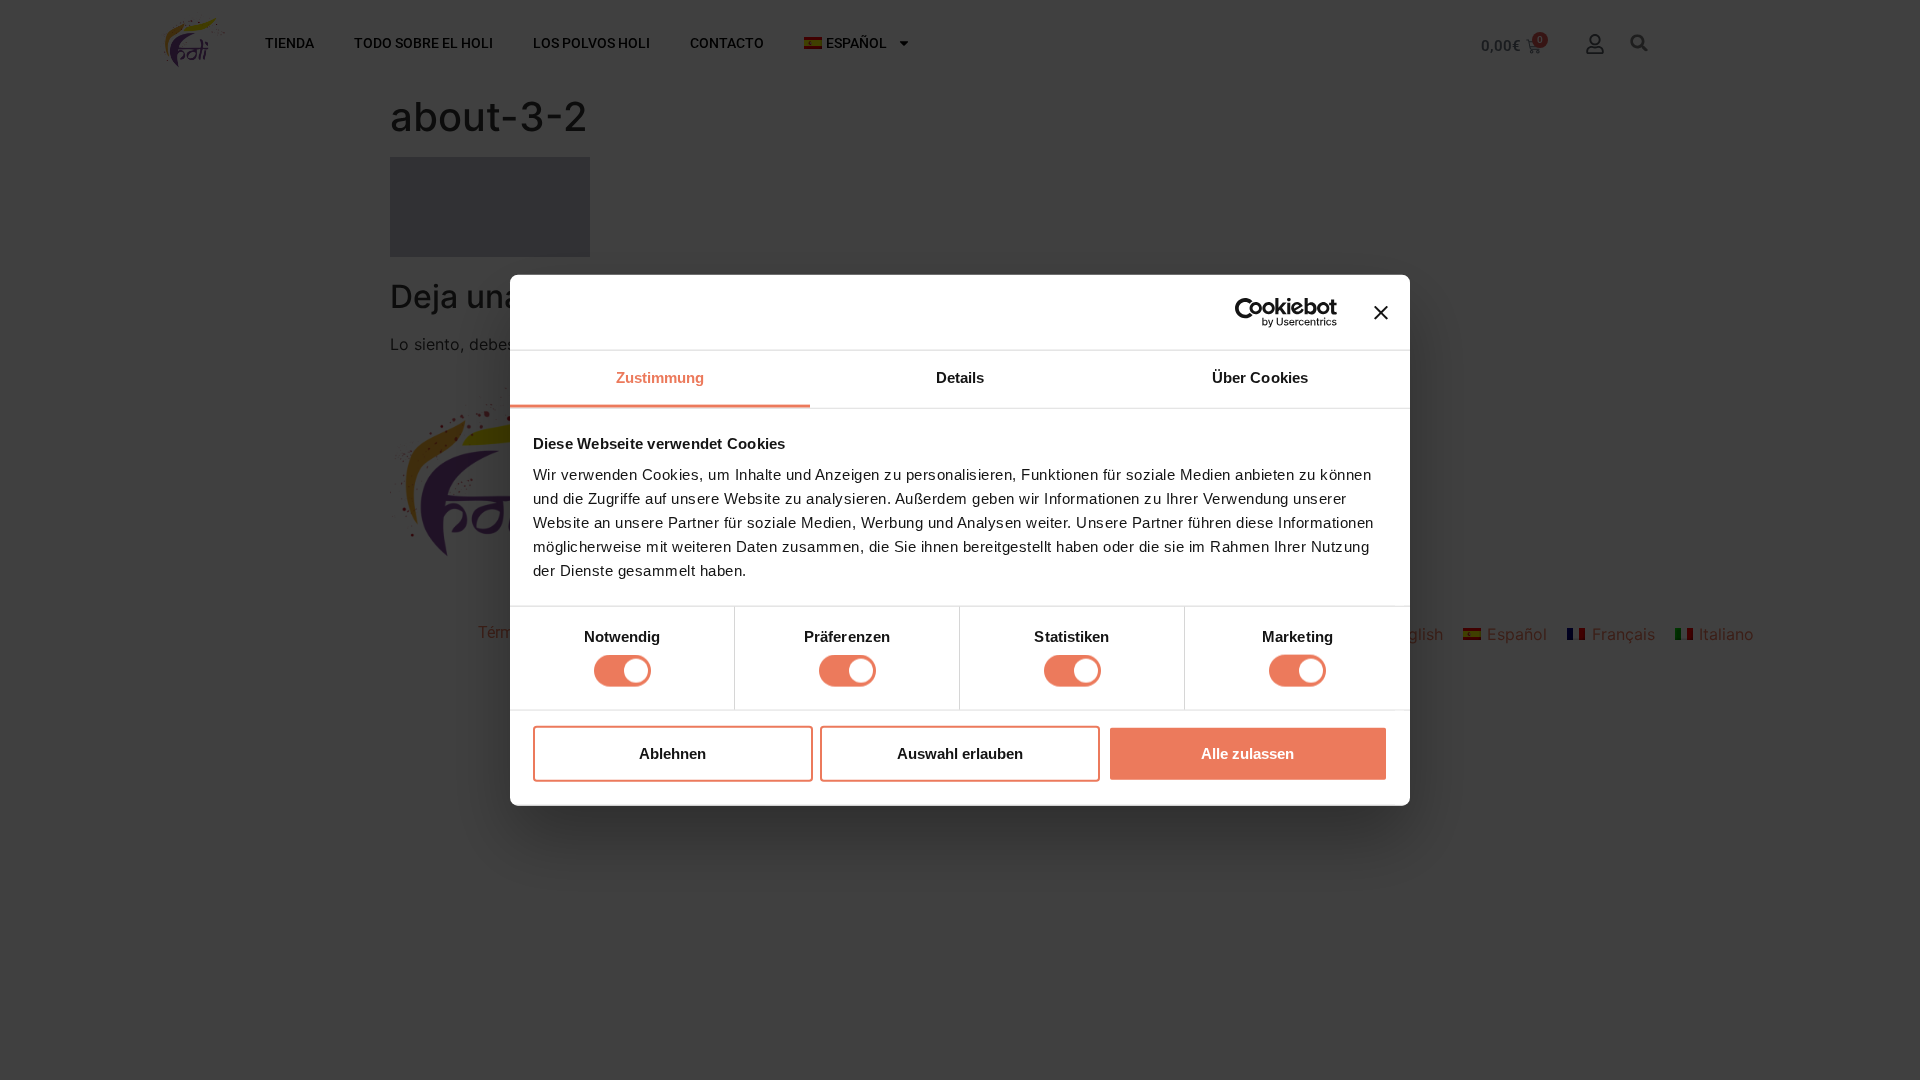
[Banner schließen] (1381, 312)
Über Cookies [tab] (1260, 377)
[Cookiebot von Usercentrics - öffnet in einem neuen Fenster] (1249, 312)
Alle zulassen (1247, 752)
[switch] (847, 671)
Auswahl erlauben (960, 752)
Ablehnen (672, 752)
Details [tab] (960, 377)
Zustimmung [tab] (660, 377)
